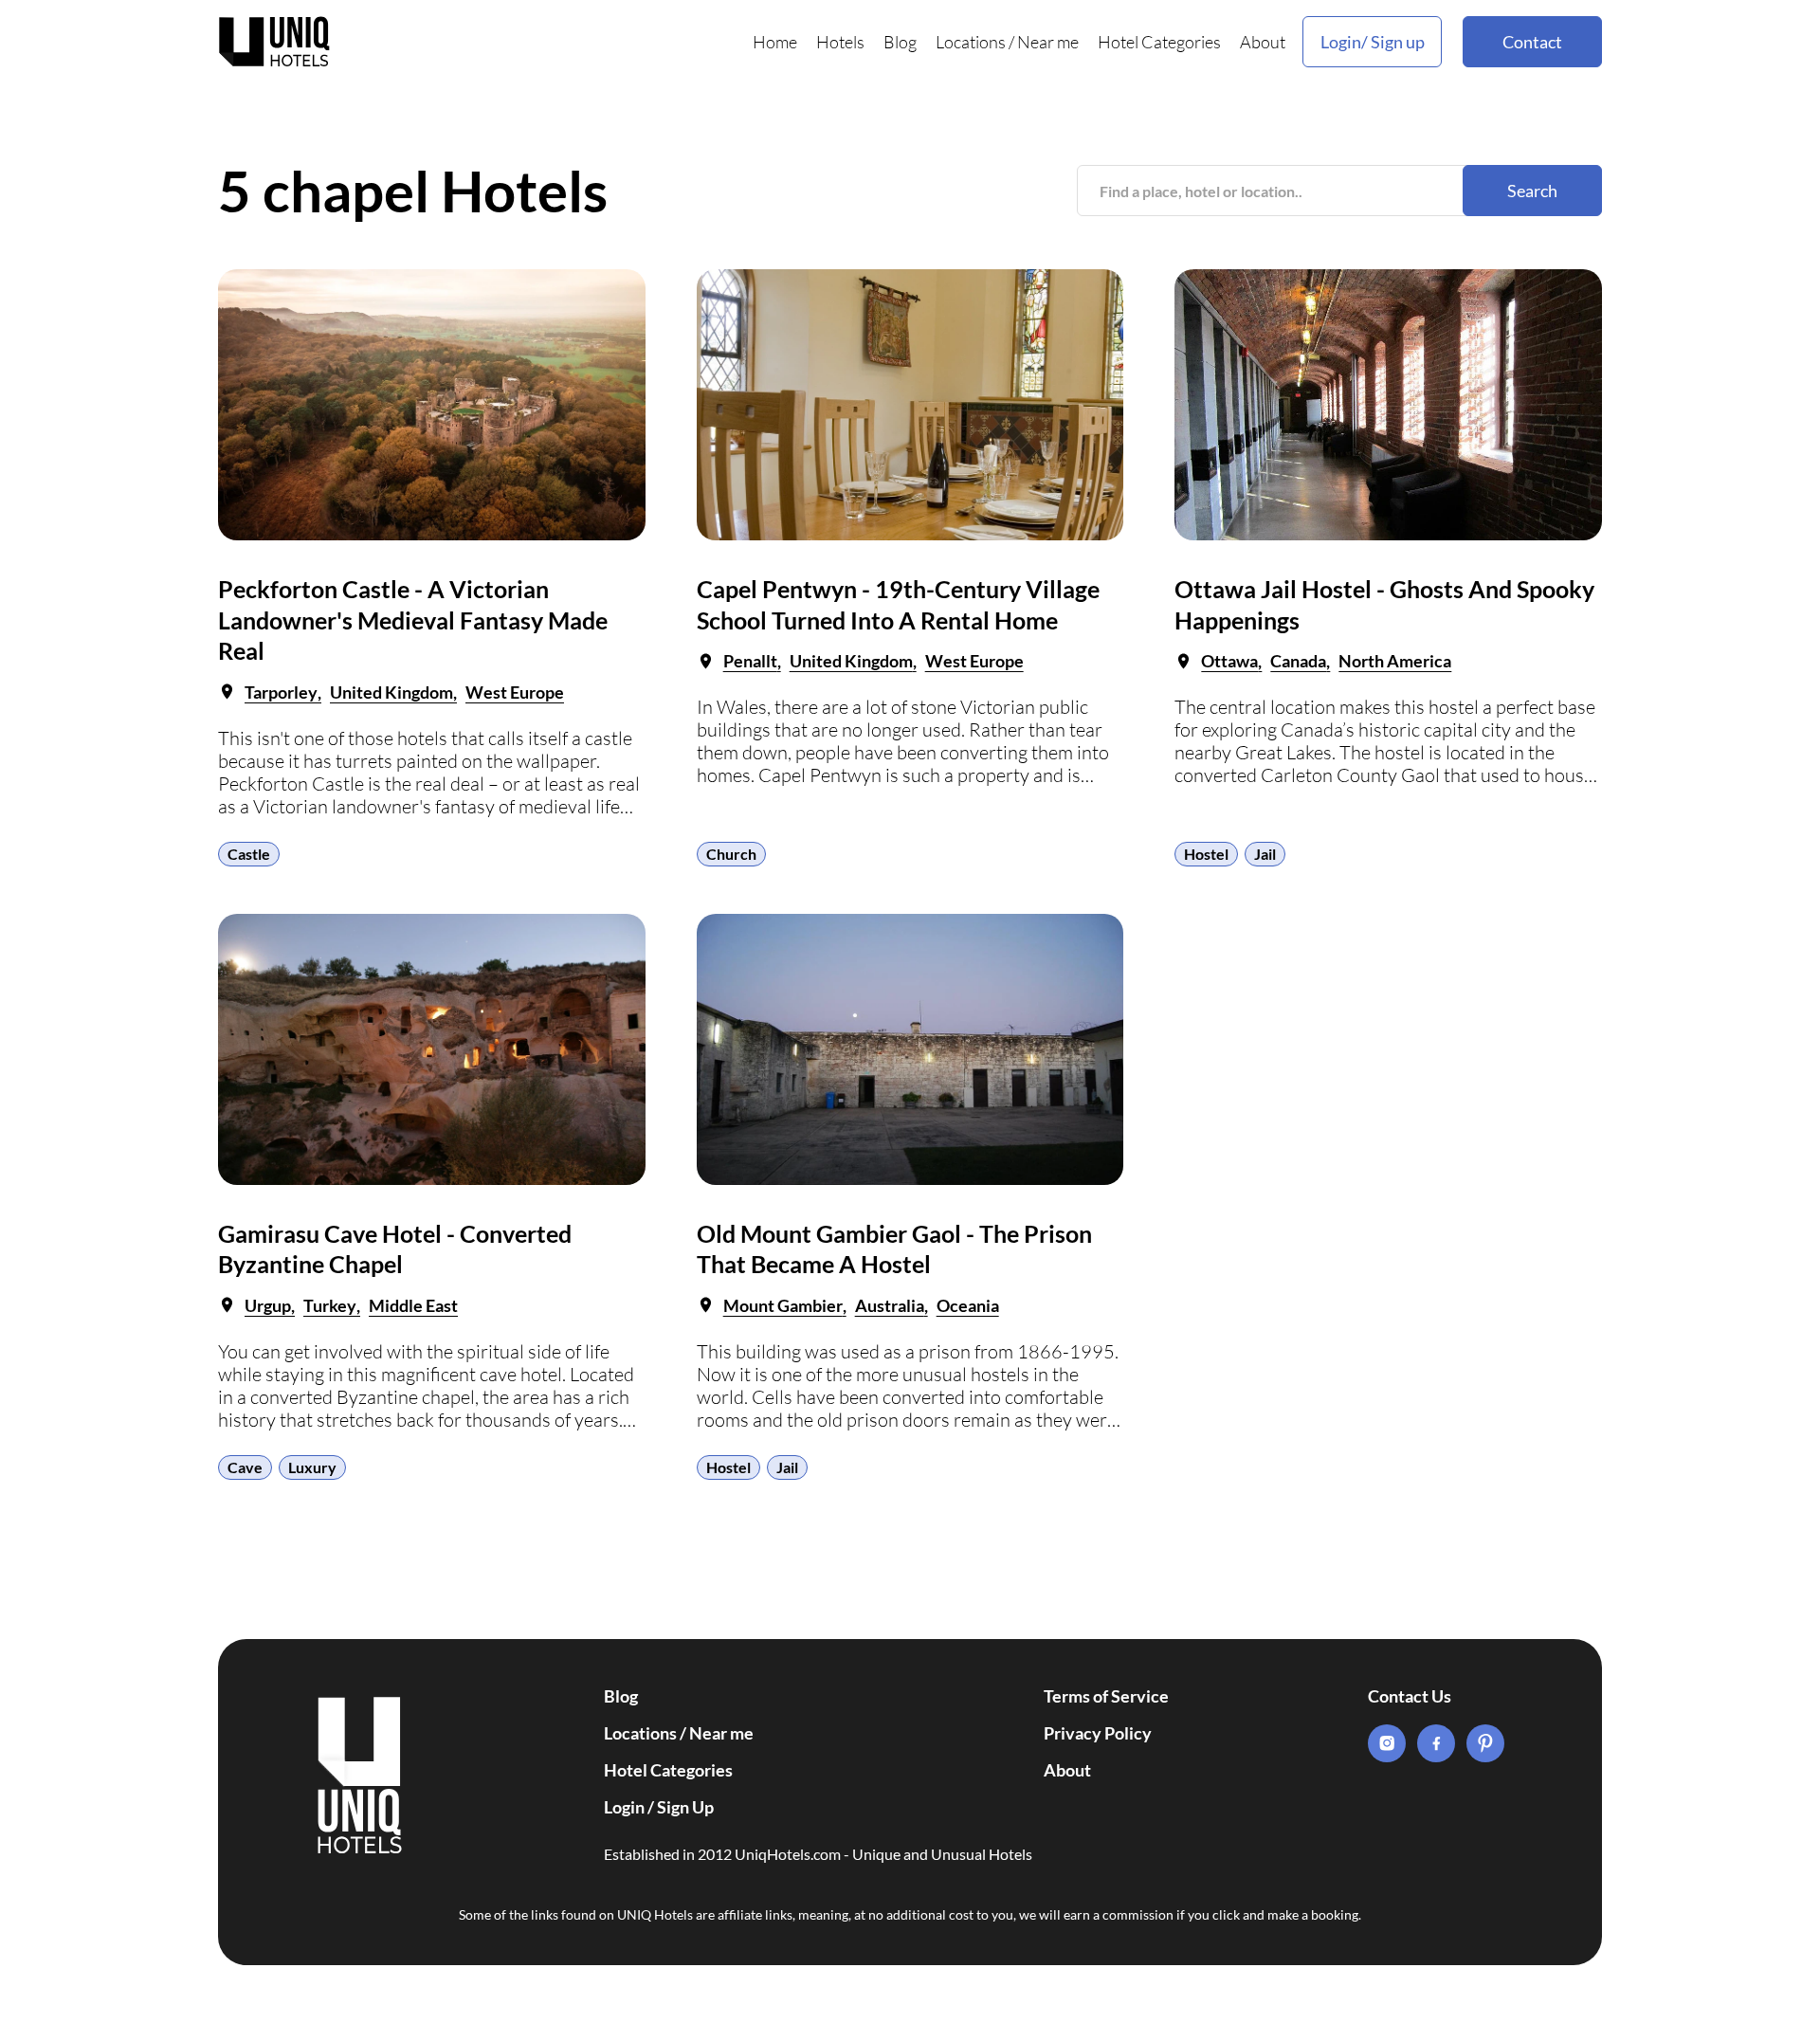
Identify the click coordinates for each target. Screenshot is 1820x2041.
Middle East (413, 1305)
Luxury (312, 1467)
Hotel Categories (1159, 42)
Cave (245, 1467)
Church (731, 854)
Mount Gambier (783, 1305)
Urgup (268, 1305)
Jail (1265, 854)
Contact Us (1410, 1696)
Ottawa (1229, 661)
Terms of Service (1106, 1696)
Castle (249, 854)
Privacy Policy (1098, 1733)
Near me (1048, 42)
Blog (900, 42)
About (1263, 42)
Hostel (1206, 854)
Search (1532, 191)
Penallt (750, 661)
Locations (971, 42)
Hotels (840, 42)
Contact (1532, 42)
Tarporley (281, 692)
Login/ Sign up (1373, 42)
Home (775, 42)
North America (1395, 661)
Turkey (330, 1305)
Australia (890, 1305)
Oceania (968, 1305)
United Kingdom (391, 692)
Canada (1298, 661)
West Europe (515, 692)
